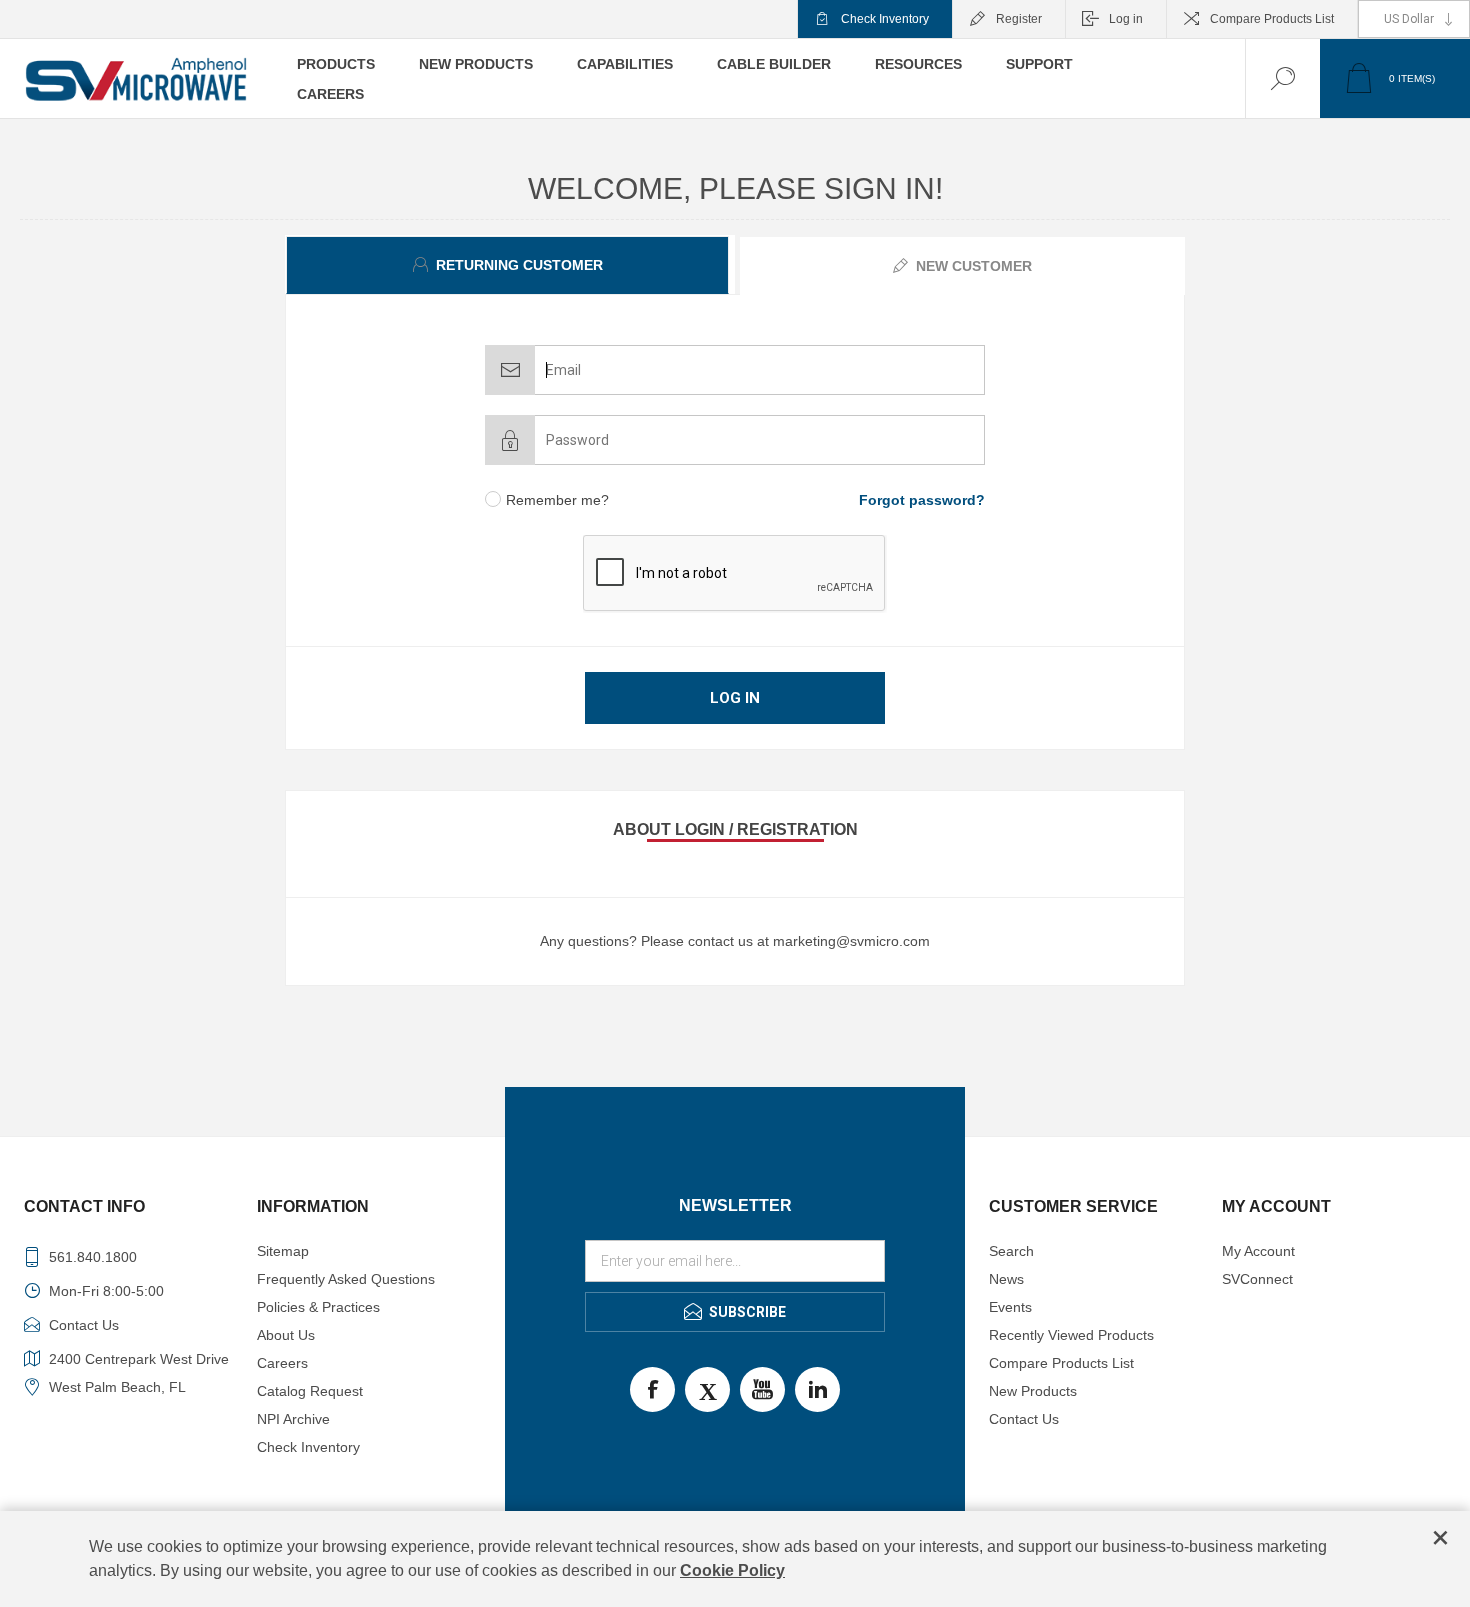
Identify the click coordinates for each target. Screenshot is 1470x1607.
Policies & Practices (318, 1307)
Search (1011, 1251)
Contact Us (1024, 1419)
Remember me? (557, 500)
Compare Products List (1272, 19)
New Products (1033, 1391)
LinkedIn (817, 1389)
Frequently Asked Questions (346, 1279)
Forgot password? (922, 500)
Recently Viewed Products (1071, 1335)
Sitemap (283, 1251)
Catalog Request (310, 1391)
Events (1010, 1307)
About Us (286, 1335)
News (1006, 1279)
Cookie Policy (732, 1570)
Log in (1126, 19)
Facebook (652, 1389)
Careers (282, 1363)
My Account (1258, 1251)
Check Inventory (885, 19)
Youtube (762, 1389)
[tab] (510, 265)
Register (1019, 19)
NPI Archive (293, 1419)
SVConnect (1257, 1279)
